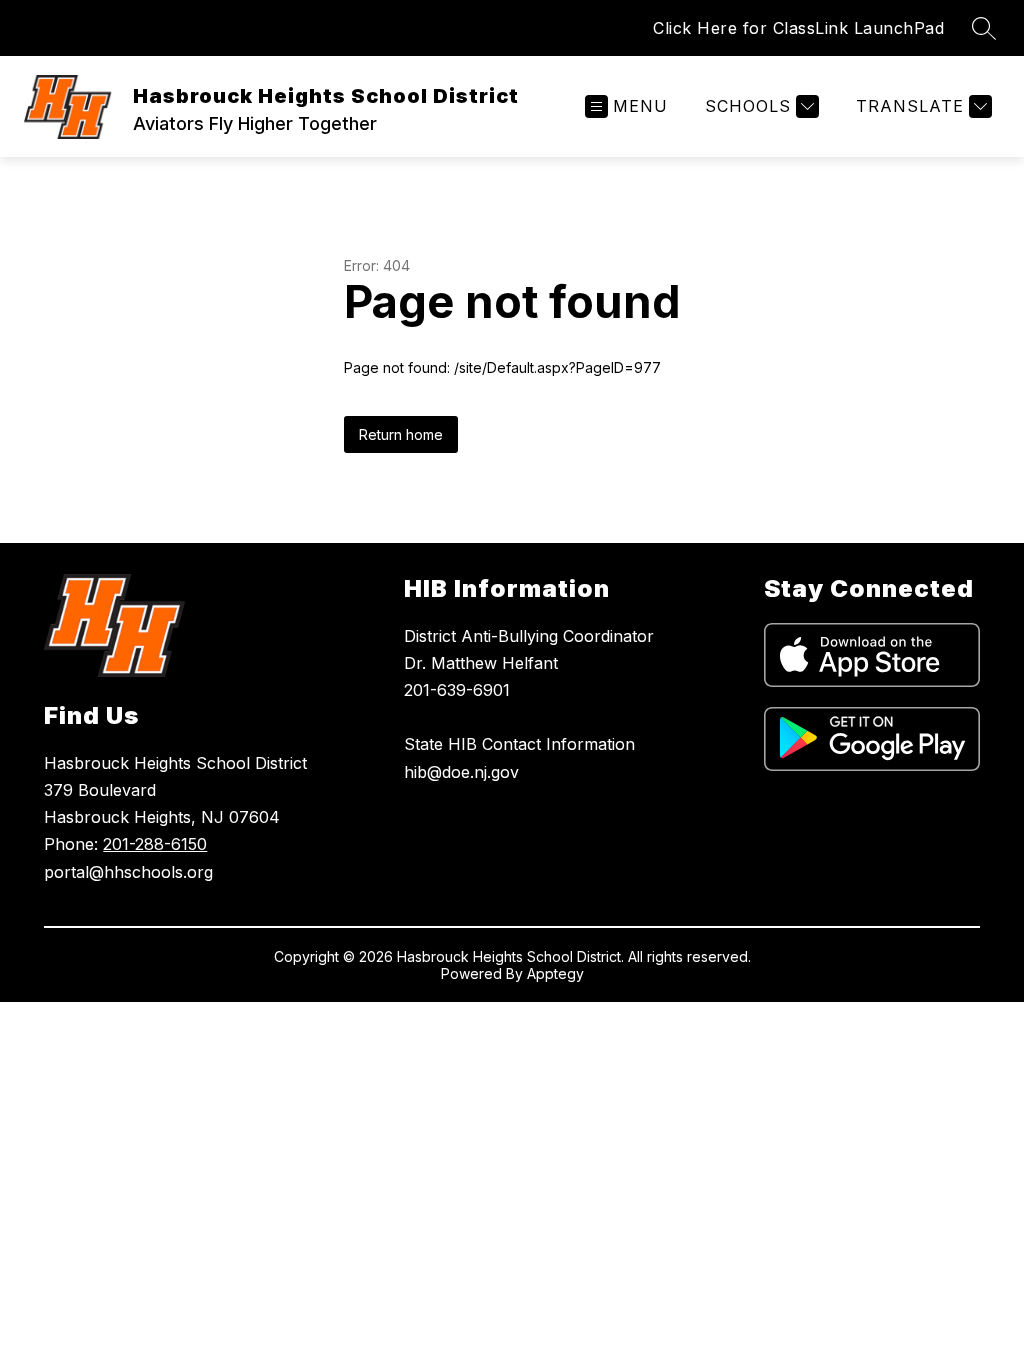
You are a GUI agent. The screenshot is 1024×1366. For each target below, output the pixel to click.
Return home (401, 434)
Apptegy (555, 973)
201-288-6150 (155, 844)
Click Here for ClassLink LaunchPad (798, 28)
